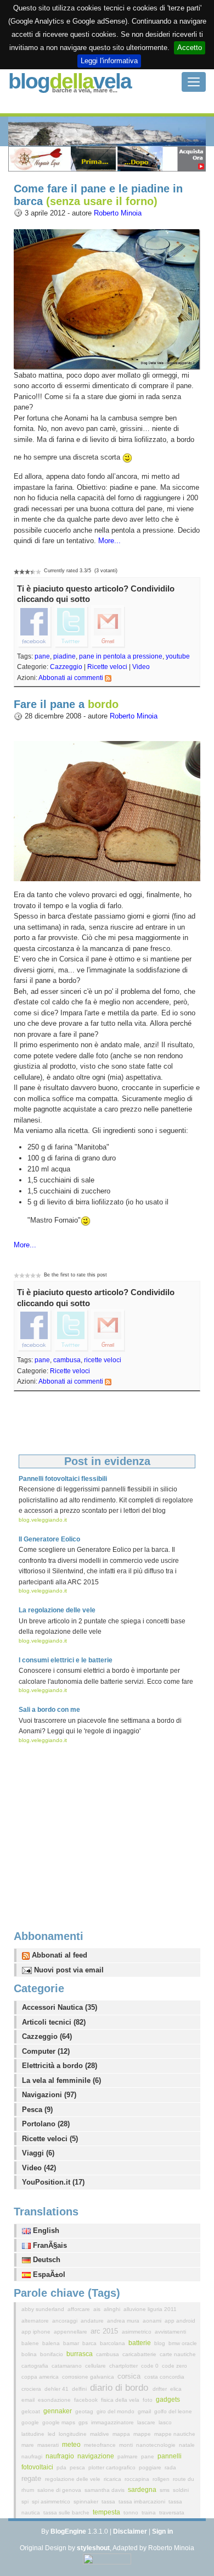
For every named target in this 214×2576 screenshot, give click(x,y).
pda (62, 2467)
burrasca (80, 2354)
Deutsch (46, 2260)
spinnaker (87, 2502)
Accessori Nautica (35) (60, 2007)
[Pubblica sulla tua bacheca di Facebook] (35, 626)
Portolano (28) (46, 2124)
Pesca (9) (37, 2110)
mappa (122, 2434)
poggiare (151, 2467)
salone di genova (60, 2490)
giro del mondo (116, 2411)
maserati (49, 2445)
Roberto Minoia (118, 213)
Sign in (162, 2531)
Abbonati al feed (58, 1955)
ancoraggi (66, 2321)
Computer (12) (46, 2051)
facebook (87, 2400)
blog (161, 2343)
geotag (85, 2411)
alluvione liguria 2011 (150, 2309)
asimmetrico (137, 2332)
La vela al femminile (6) (61, 2080)
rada (170, 2467)
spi (26, 2502)
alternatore (36, 2321)
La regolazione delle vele (57, 1610)
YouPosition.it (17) (53, 2182)
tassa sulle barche (67, 2513)
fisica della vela (121, 2400)
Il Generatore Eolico (49, 1539)
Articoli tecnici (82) (54, 2022)
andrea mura (124, 2321)
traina (150, 2513)
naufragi (33, 2456)
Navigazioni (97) (49, 2095)
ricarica (113, 2479)
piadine (64, 656)
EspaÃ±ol (48, 2274)
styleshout (93, 2548)
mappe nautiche (175, 2434)
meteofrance (101, 2445)
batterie (140, 2343)
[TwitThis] (71, 626)
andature (93, 2321)
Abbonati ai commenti (71, 678)
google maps (60, 2422)
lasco (165, 2422)
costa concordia (164, 2377)
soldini (181, 2490)
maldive (100, 2434)
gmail (145, 2411)
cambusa (67, 1360)
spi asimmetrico (52, 2502)
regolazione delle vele (74, 2479)
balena (52, 2343)
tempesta (107, 2512)
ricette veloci (103, 1360)
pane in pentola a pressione (121, 656)
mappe (143, 2434)
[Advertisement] (107, 1826)
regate (32, 2478)
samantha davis (105, 2490)
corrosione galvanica (89, 2377)
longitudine (74, 2434)
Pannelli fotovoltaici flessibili (63, 1479)
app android (180, 2321)
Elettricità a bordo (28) (60, 2066)
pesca (78, 2467)
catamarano (67, 2366)
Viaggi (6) (38, 2153)
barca (90, 2343)
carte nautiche (178, 2354)
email (29, 2400)
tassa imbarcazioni (143, 2502)
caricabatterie (140, 2354)
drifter (161, 2389)
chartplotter (124, 2366)
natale (187, 2445)
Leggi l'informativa (109, 61)
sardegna (143, 2490)
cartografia (36, 2366)
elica (176, 2389)
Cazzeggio (66, 667)
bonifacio (52, 2354)
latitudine (34, 2434)
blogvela (70, 81)
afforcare (80, 2309)
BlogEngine (68, 2531)
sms (165, 2490)
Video (141, 667)
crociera (32, 2389)
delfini (80, 2389)
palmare (128, 2456)
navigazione (97, 2456)
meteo (72, 2445)
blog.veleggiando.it (43, 1520)
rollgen (162, 2479)
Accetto (190, 48)
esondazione (55, 2400)
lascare (147, 2422)
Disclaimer (130, 2531)
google (31, 2422)
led (52, 2434)
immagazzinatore (113, 2422)
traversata (172, 2513)
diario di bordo (120, 2388)
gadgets (168, 2400)
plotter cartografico (113, 2467)
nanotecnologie (157, 2445)
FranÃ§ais (49, 2245)
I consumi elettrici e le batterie (66, 1660)
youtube (178, 656)
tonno (132, 2513)
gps (84, 2422)
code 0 (151, 2366)
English (45, 2230)
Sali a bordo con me (49, 1710)
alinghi (113, 2309)
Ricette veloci (107, 667)
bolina (30, 2354)
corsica (130, 2376)
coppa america (41, 2377)
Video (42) (39, 2168)
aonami (153, 2321)
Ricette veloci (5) (50, 2139)
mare (29, 2445)
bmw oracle (183, 2343)
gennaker (58, 2411)
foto (148, 2400)
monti (127, 2445)
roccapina (138, 2479)
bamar (72, 2343)
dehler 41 (57, 2389)
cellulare (96, 2366)
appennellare (71, 2332)
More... (109, 541)
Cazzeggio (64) (47, 2036)
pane (42, 656)
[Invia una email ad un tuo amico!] (108, 626)
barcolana (113, 2343)
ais (98, 2309)
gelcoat (32, 2411)
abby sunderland (44, 2309)
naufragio (61, 2456)
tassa (109, 2502)
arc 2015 (105, 2331)
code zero (174, 2366)
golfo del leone (173, 2411)
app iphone (37, 2332)
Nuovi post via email (68, 1970)
